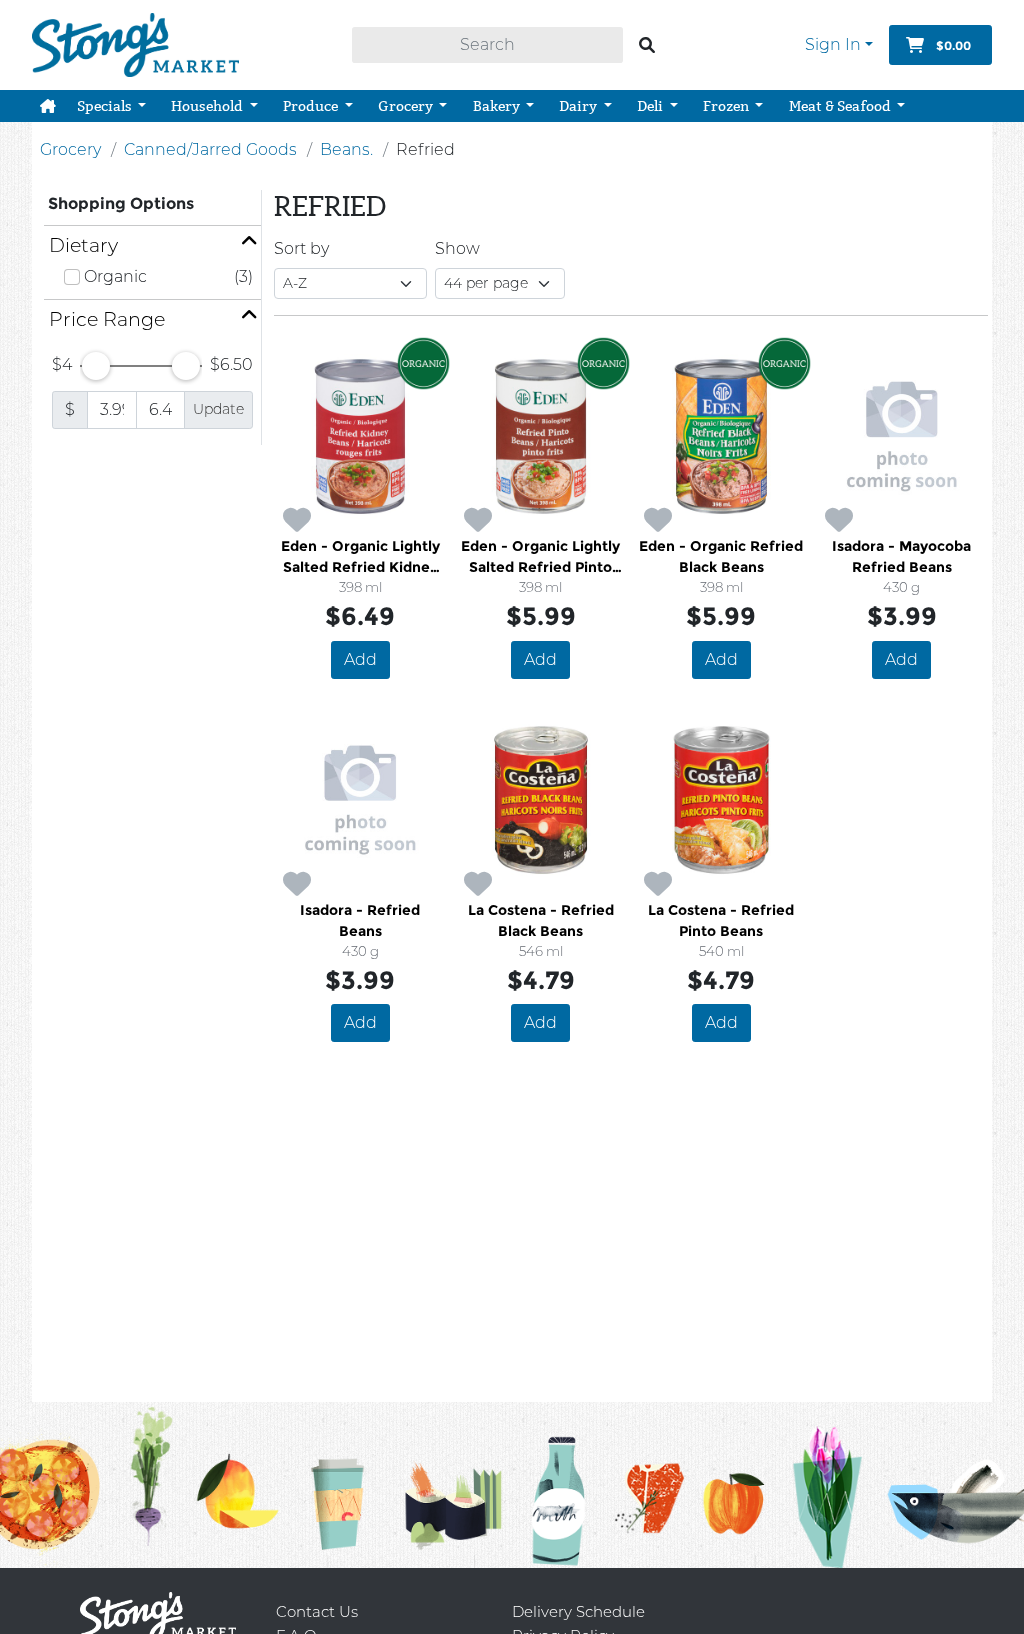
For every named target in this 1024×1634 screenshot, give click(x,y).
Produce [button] (312, 106)
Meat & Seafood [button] (841, 106)
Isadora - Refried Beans (360, 920)
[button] (48, 106)
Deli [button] (651, 106)
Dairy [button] (579, 106)
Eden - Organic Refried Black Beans (721, 556)
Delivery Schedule (578, 1611)
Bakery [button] (498, 106)
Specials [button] (106, 106)
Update (218, 409)
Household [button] (208, 106)
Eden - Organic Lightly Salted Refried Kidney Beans (360, 557)
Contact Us (317, 1611)
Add (360, 659)
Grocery (70, 149)
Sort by (301, 248)
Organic (115, 276)
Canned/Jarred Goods (210, 149)
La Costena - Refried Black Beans (541, 920)
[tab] (152, 245)
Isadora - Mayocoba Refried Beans (901, 556)
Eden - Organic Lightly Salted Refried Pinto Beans (540, 557)
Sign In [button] (833, 44)
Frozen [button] (727, 106)
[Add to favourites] (297, 521)
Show (457, 248)
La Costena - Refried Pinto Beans (721, 920)
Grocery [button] (407, 106)
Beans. (346, 149)
